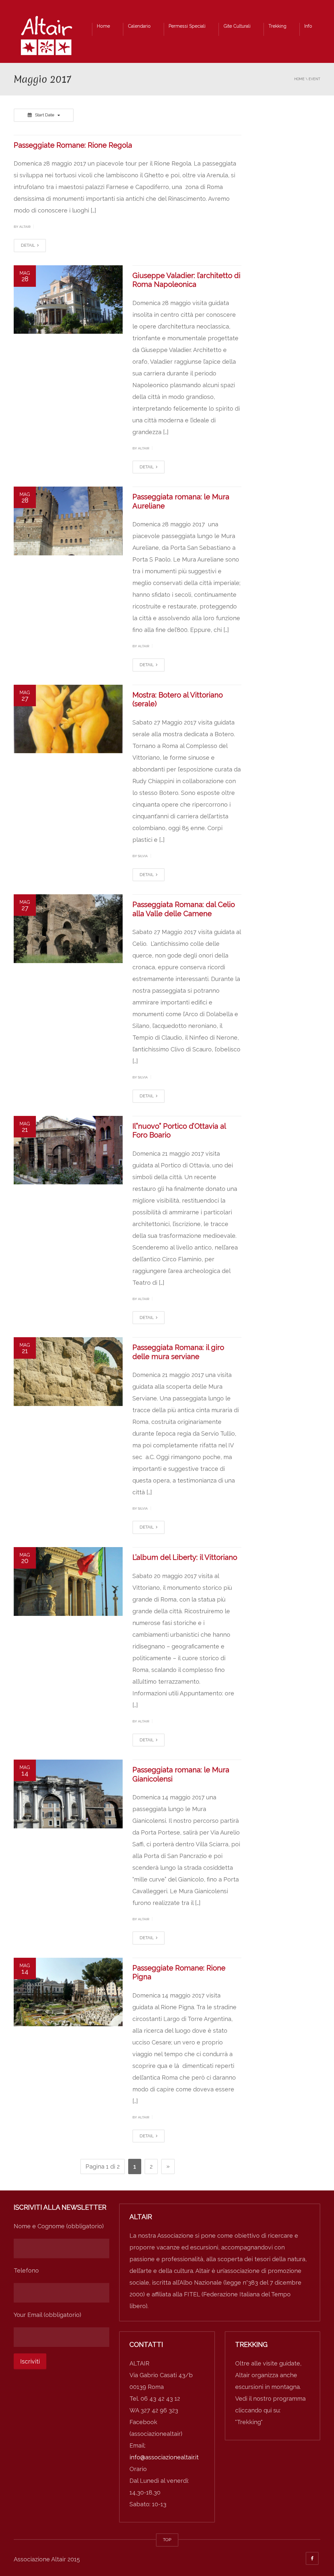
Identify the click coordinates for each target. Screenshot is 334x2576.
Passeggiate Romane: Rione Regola (73, 145)
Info (308, 26)
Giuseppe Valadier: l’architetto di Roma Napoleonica (186, 280)
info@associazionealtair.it (164, 2457)
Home (103, 26)
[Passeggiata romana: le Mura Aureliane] (68, 521)
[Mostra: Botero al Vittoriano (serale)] (68, 719)
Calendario (139, 26)
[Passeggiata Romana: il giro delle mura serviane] (68, 1372)
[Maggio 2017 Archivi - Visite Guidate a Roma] (46, 37)
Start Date (45, 115)
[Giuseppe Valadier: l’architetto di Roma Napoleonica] (68, 300)
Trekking (277, 26)
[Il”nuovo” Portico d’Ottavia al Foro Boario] (68, 1150)
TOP (167, 2540)
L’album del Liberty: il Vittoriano (185, 1557)
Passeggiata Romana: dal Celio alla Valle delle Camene (184, 909)
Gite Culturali (237, 26)
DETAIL (28, 245)
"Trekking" (249, 2422)
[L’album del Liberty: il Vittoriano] (68, 1581)
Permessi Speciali (187, 26)
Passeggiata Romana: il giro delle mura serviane (178, 1352)
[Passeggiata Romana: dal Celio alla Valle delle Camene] (68, 929)
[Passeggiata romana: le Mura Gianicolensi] (68, 1794)
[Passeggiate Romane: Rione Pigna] (68, 1992)
